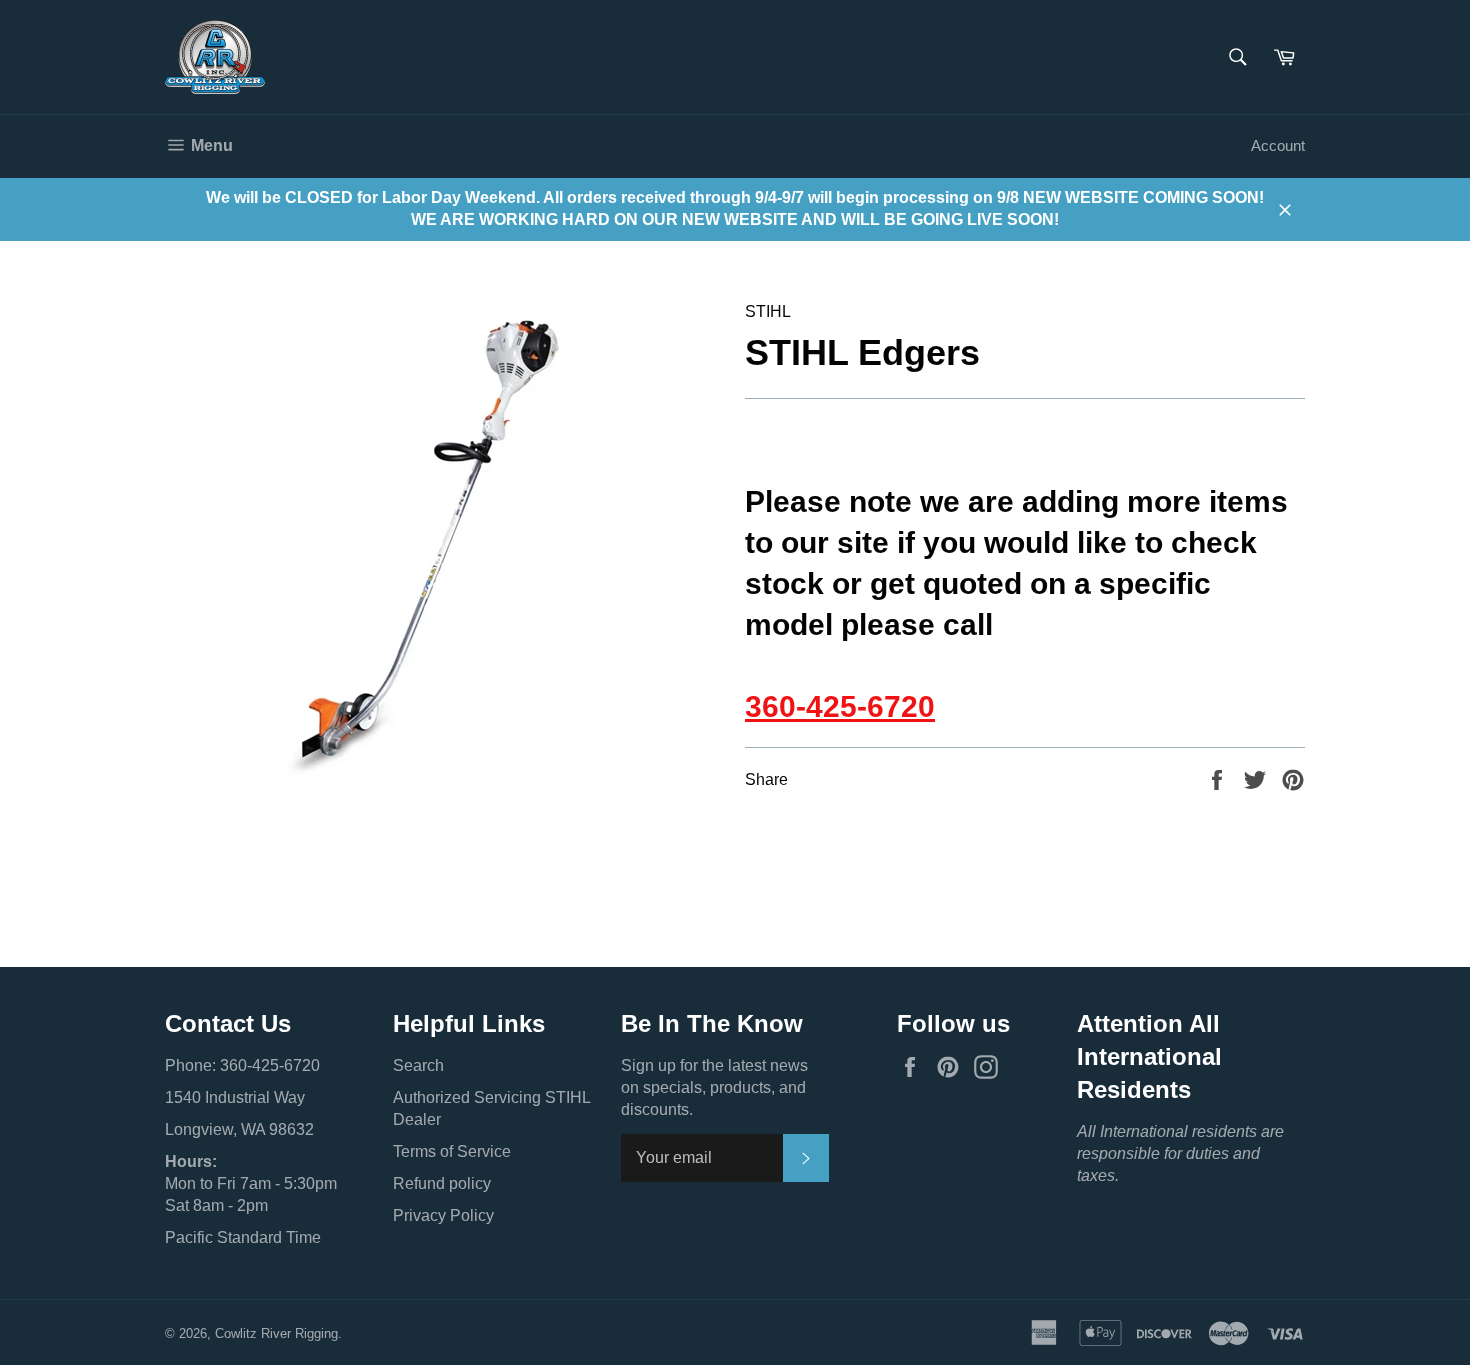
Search (418, 1065)
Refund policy (442, 1183)
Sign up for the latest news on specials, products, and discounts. (714, 1087)
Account (1278, 145)
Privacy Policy (443, 1215)
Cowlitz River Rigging (276, 1333)
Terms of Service (452, 1151)
